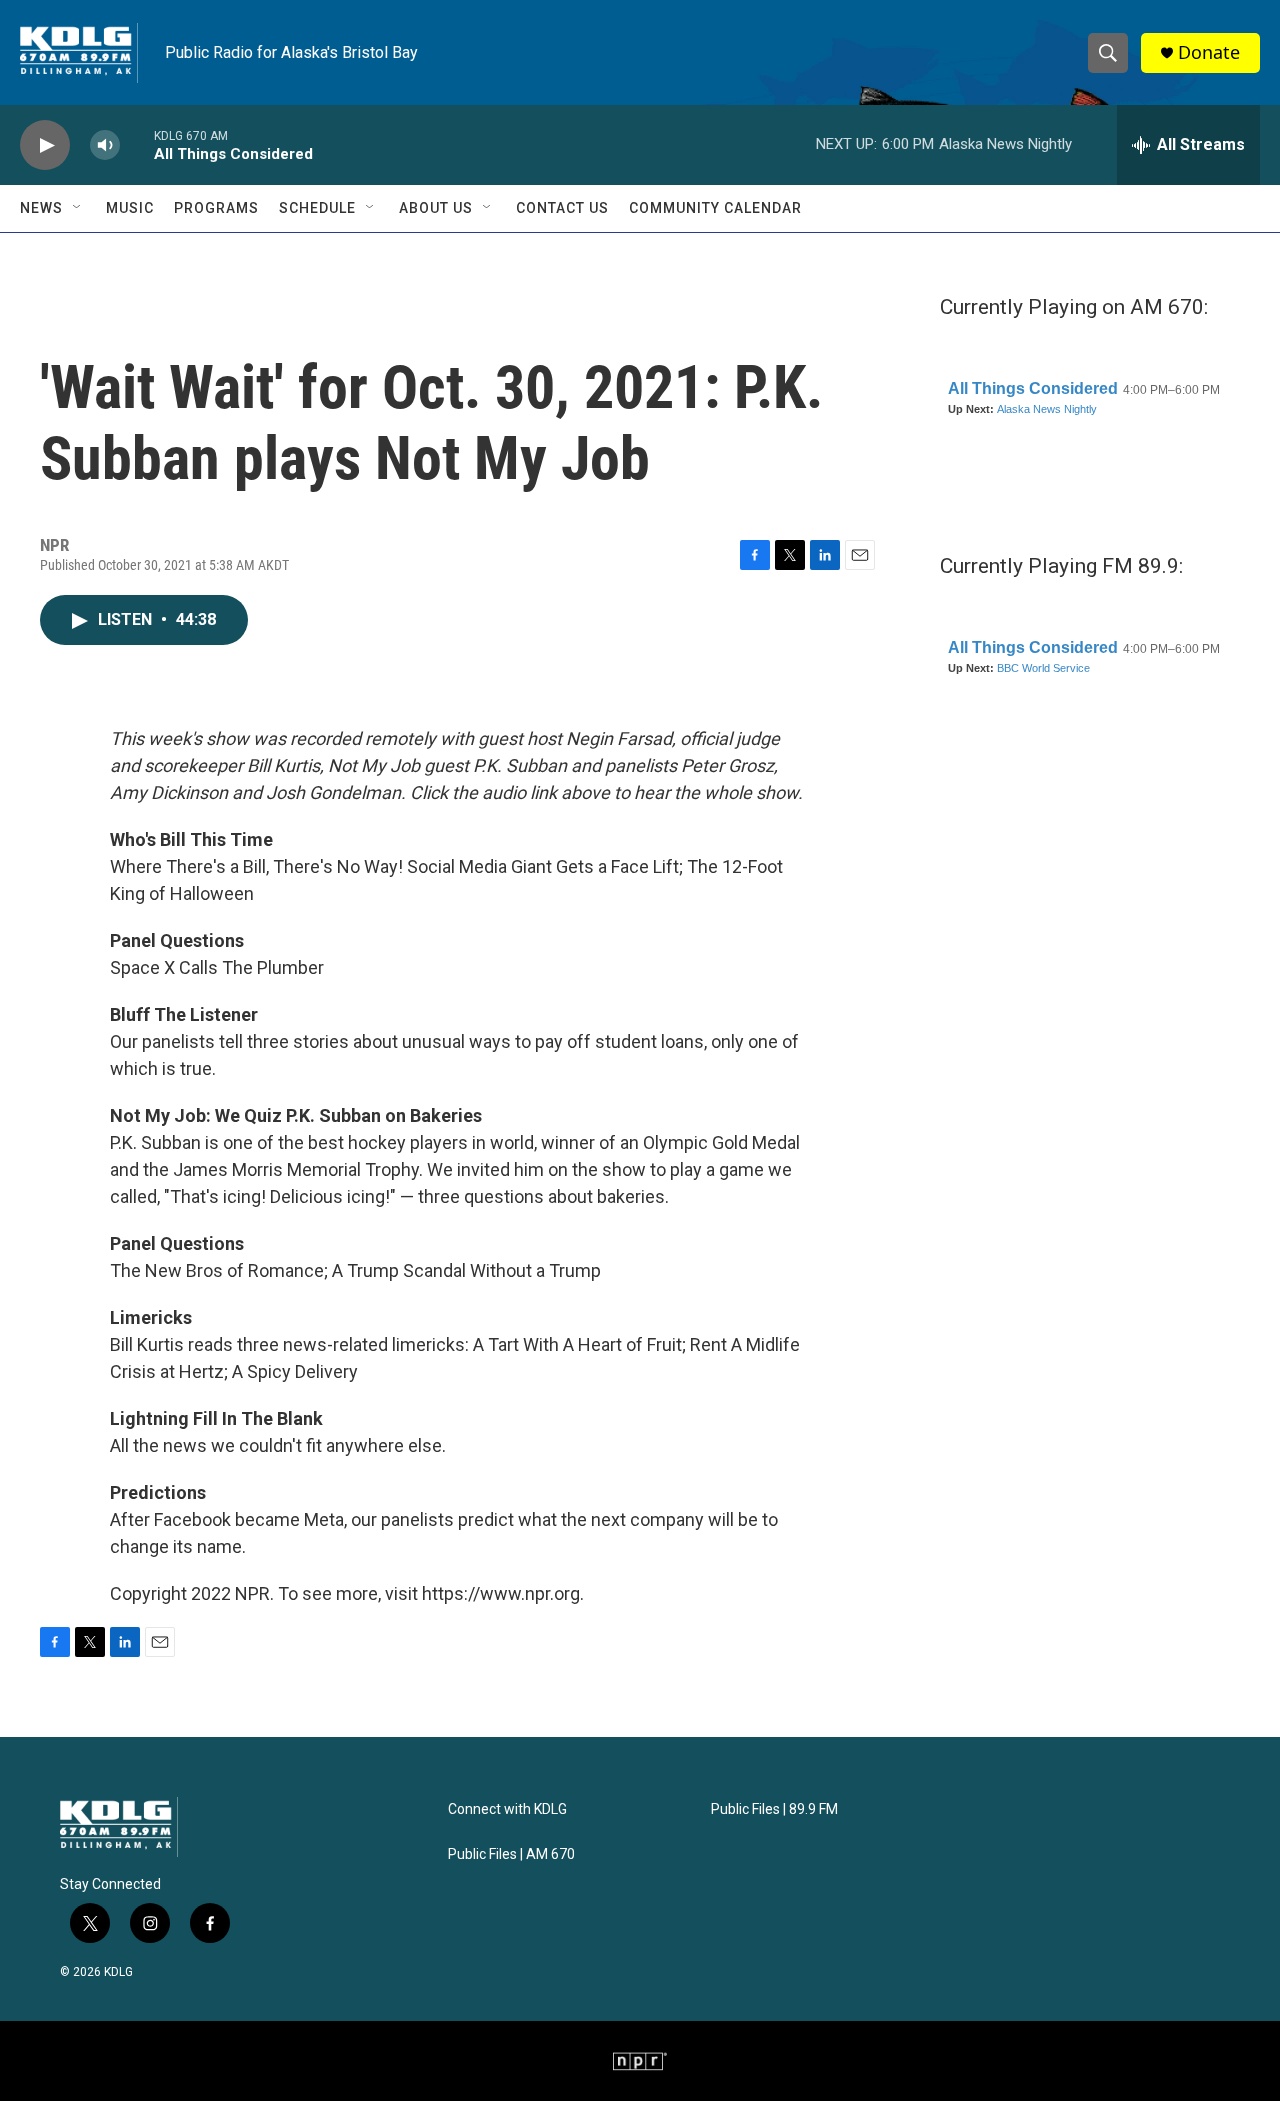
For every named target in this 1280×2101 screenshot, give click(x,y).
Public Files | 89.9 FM (774, 1809)
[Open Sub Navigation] (78, 208)
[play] (45, 145)
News (41, 208)
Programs (216, 208)
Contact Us (562, 208)
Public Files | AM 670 (511, 1854)
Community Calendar (715, 208)
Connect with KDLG (507, 1809)
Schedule (317, 208)
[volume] (105, 145)
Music (130, 208)
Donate (1209, 52)
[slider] (137, 144)
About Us (436, 208)
